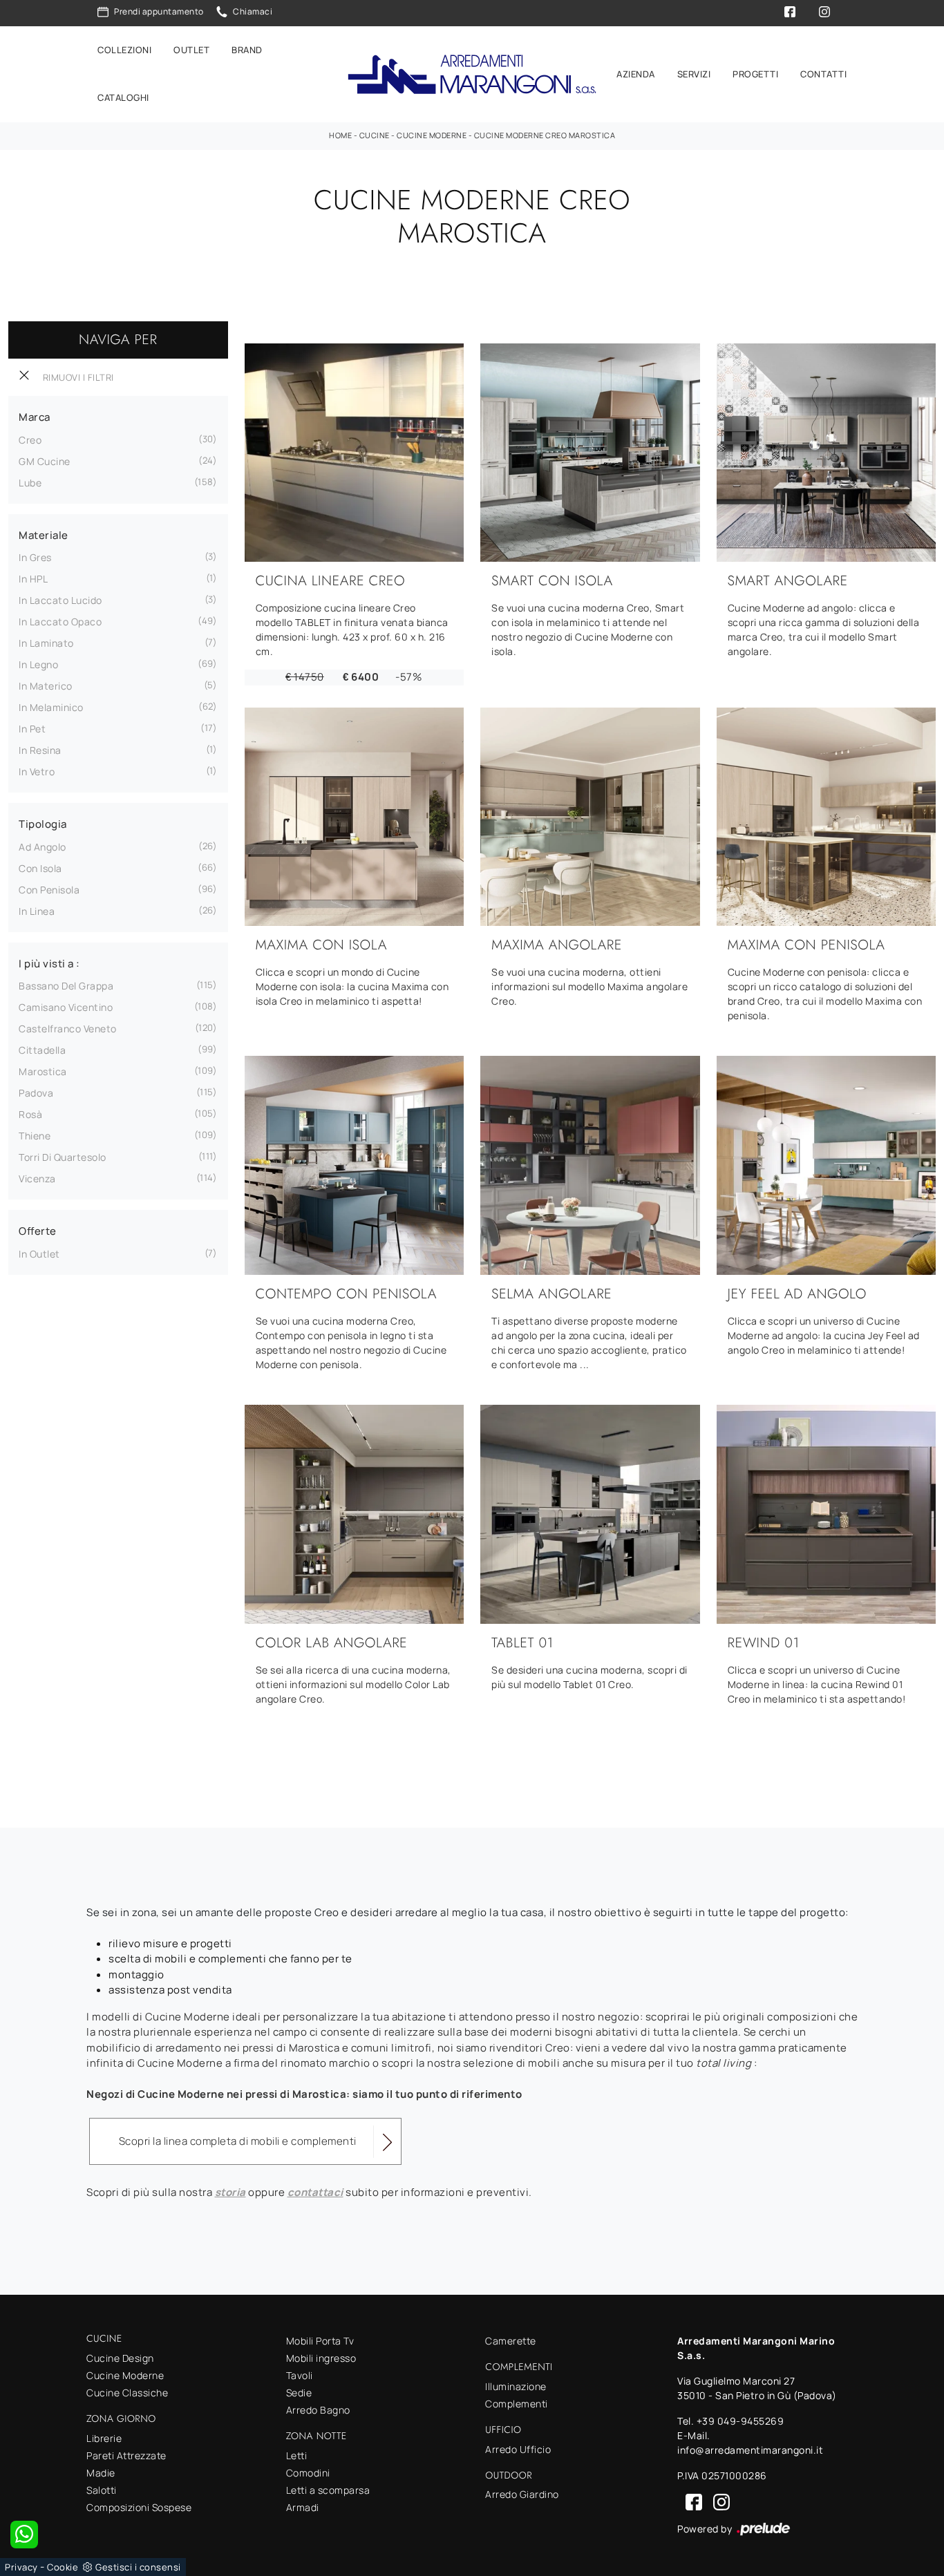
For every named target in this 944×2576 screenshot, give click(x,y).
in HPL (33, 579)
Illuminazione (516, 2386)
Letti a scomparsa (328, 2490)
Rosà (30, 1114)
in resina (40, 750)
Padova (36, 1093)
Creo (30, 440)
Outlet (191, 50)
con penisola (49, 890)
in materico (46, 686)
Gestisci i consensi (138, 2567)
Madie (101, 2473)
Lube (30, 483)
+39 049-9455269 (740, 2421)
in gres (35, 557)
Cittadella (42, 1050)
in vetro (37, 771)
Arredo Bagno (318, 2410)
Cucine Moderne (432, 135)
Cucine (375, 135)
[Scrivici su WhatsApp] (24, 2535)
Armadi (303, 2507)
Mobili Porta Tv (320, 2341)
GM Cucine (45, 461)
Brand (247, 50)
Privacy (21, 2567)
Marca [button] (35, 417)
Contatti (823, 74)
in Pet (32, 729)
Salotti (102, 2490)
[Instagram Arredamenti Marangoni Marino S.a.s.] (717, 2501)
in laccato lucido (60, 600)
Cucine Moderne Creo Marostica (545, 135)
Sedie (299, 2393)
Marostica (43, 1071)
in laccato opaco (60, 622)
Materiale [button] (44, 535)
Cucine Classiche (127, 2393)
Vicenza (37, 1178)
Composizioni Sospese (139, 2507)
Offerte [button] (38, 1231)
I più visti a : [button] (49, 964)
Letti (297, 2455)
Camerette (511, 2341)
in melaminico (51, 707)
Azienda (636, 74)
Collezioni (124, 50)
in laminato (46, 643)
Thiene (35, 1136)
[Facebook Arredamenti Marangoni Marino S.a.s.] (691, 2501)
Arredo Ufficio (518, 2449)
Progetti (755, 74)
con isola (40, 868)
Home (340, 135)
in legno (38, 664)
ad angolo (43, 847)
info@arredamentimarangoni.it (750, 2450)
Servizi (694, 74)
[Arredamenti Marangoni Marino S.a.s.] (472, 74)
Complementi (517, 2404)
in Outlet (39, 1254)
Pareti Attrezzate (126, 2455)
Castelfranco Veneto (68, 1029)
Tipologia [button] (43, 824)
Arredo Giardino (522, 2494)
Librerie (104, 2438)
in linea (37, 911)
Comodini (308, 2473)
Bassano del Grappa (66, 986)
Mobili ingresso (321, 2358)
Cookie (63, 2567)
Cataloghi (123, 98)
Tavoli (300, 2375)
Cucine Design (120, 2358)
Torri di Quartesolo (63, 1157)
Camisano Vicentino (66, 1007)
